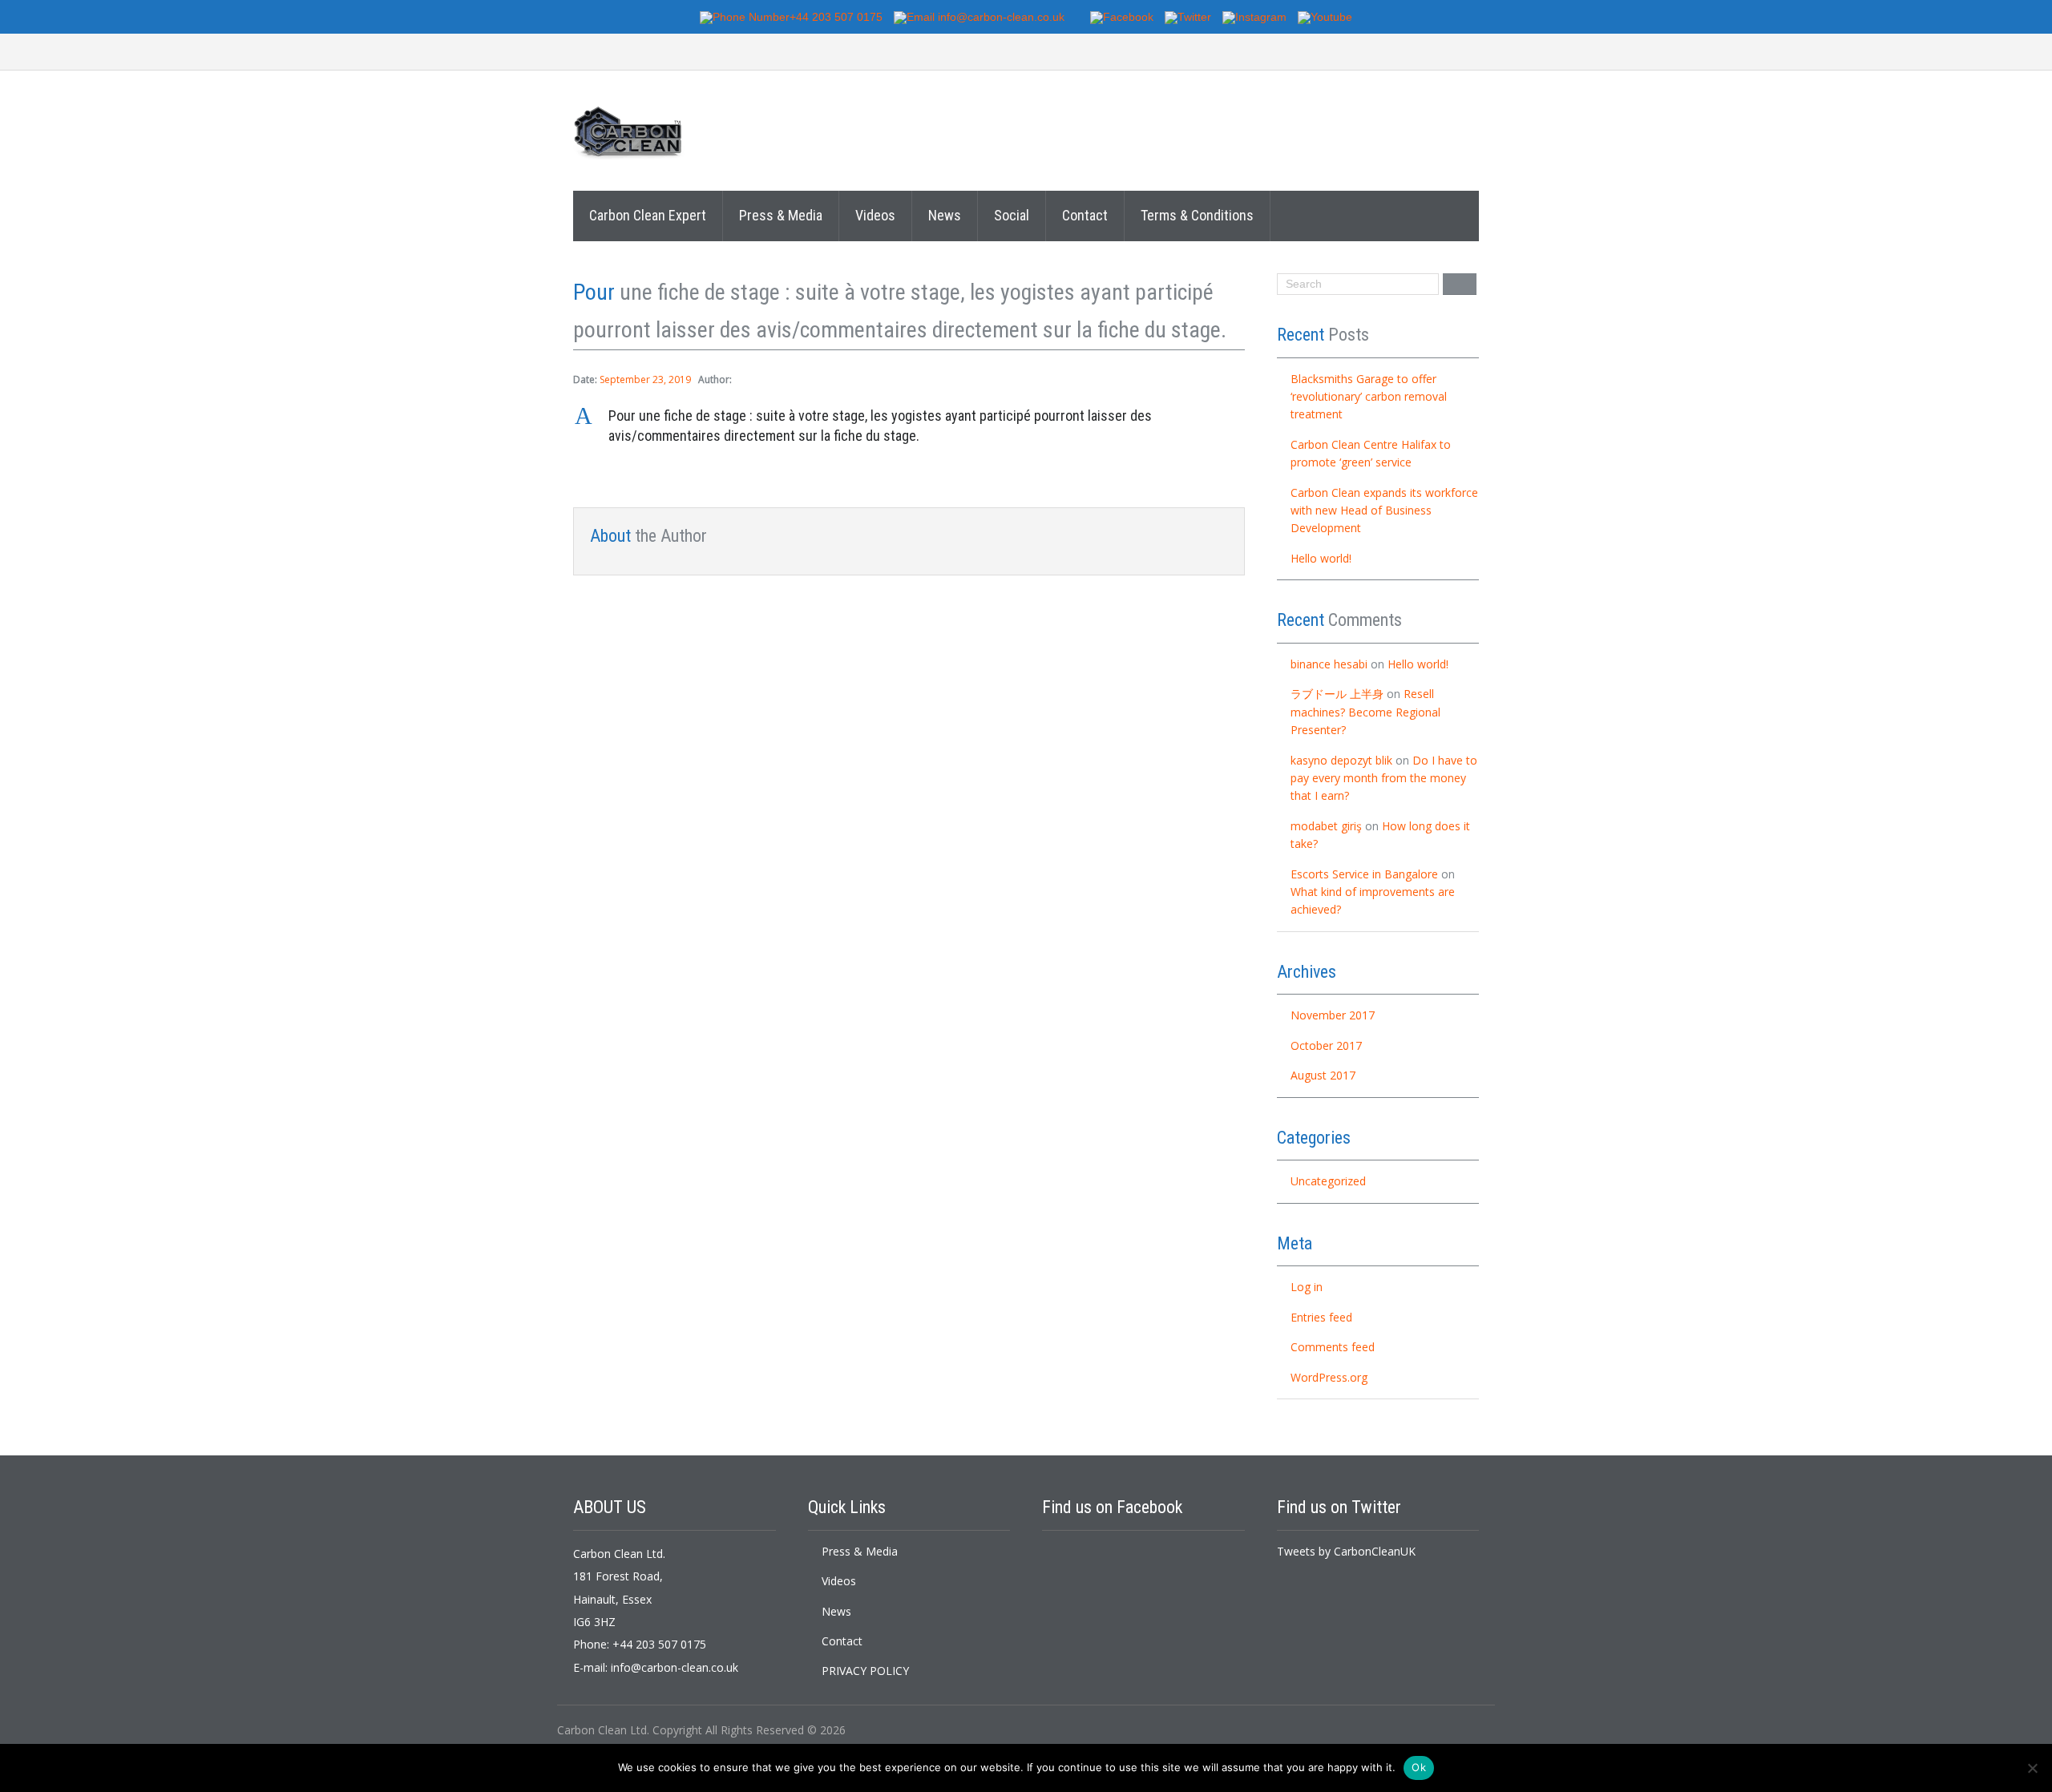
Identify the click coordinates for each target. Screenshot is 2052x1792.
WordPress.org (1329, 1377)
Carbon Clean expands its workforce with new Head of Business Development (1384, 511)
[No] (2032, 1768)
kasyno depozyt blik (1341, 760)
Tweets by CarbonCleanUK (1346, 1551)
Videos (875, 215)
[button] (909, 426)
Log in (1307, 1287)
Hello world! (1321, 558)
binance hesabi (1329, 664)
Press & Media (781, 215)
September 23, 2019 (645, 379)
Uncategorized (1328, 1181)
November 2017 (1333, 1015)
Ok (1419, 1767)
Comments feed (1333, 1347)
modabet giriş (1326, 826)
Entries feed (1321, 1317)
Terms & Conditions (1197, 215)
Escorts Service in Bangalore (1364, 874)
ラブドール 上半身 (1337, 694)
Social (1012, 215)
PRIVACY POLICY (865, 1671)
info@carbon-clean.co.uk (675, 1667)
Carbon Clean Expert (648, 215)
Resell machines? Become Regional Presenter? (1365, 712)
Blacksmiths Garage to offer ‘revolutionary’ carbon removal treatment (1369, 397)
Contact (1085, 215)
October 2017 (1326, 1045)
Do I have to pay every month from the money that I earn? (1384, 778)
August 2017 (1323, 1075)
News (945, 215)
